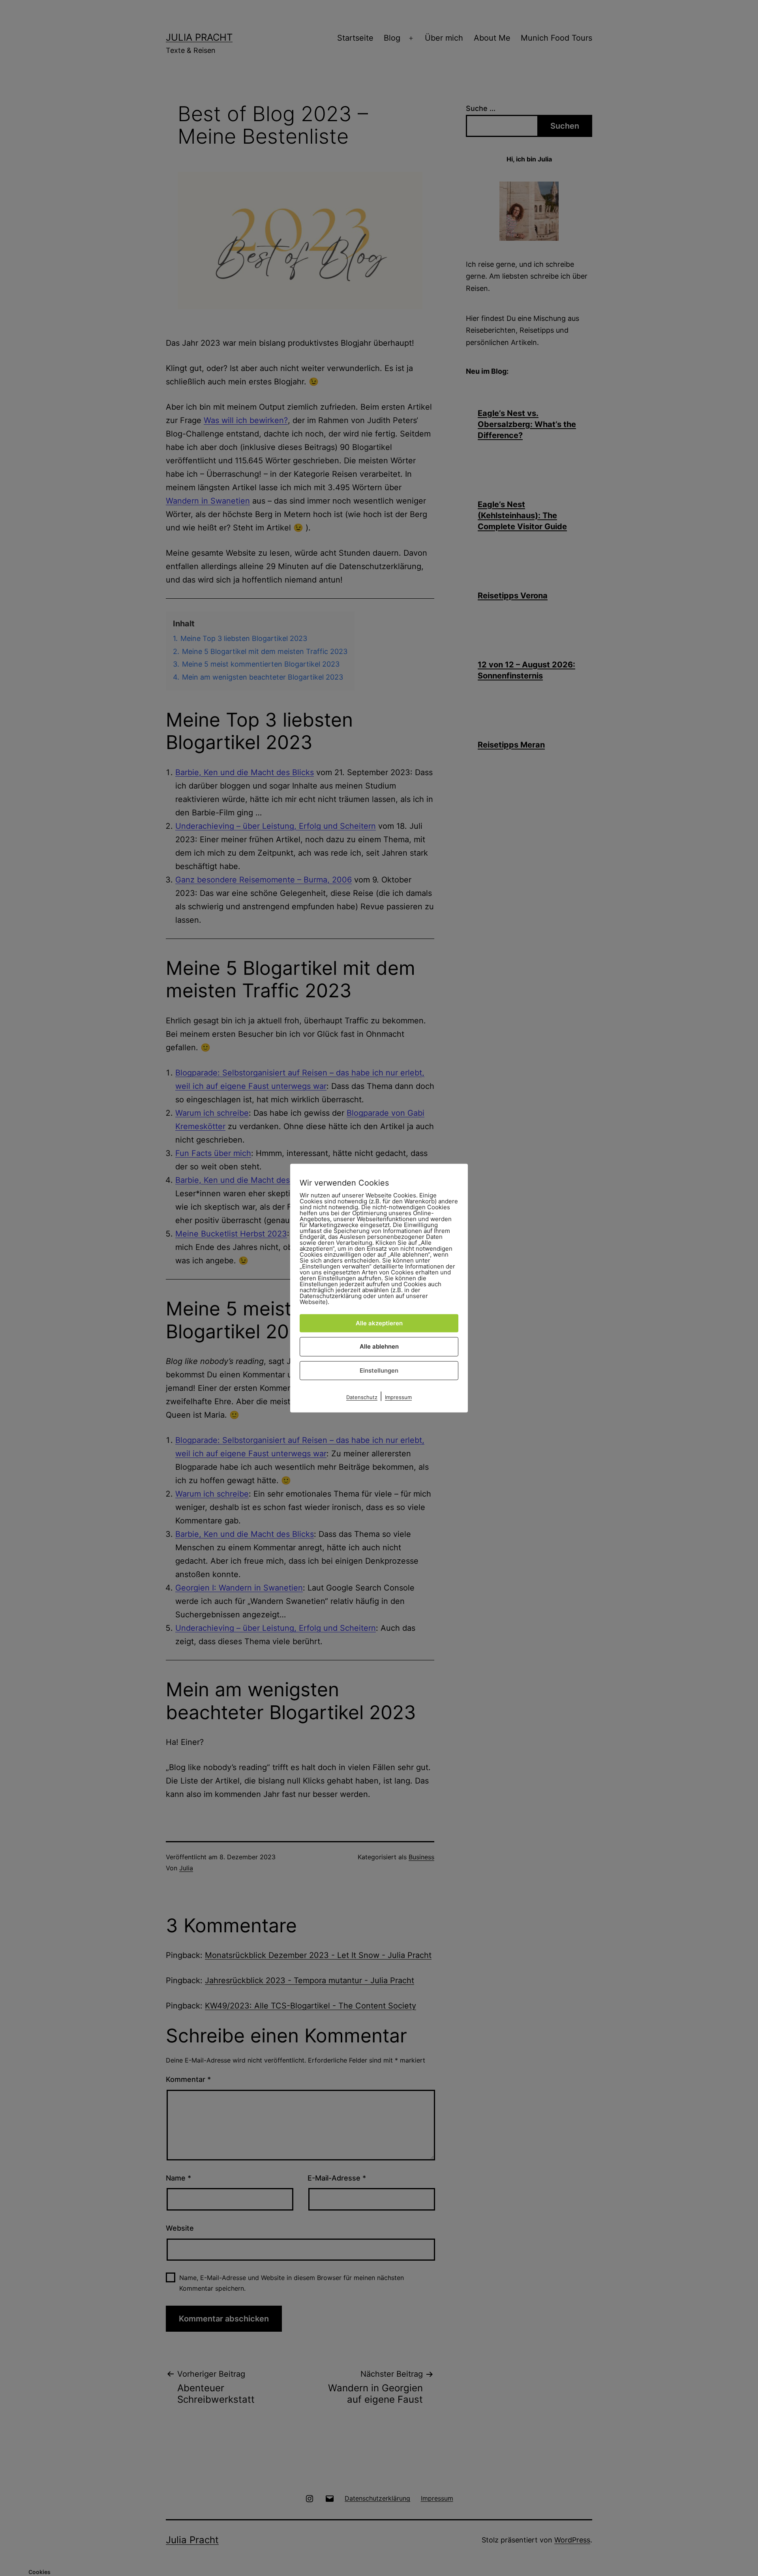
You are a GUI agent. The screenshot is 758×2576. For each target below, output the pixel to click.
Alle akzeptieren (379, 1323)
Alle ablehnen (379, 1346)
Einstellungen (379, 1370)
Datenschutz (362, 1397)
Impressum (398, 1397)
